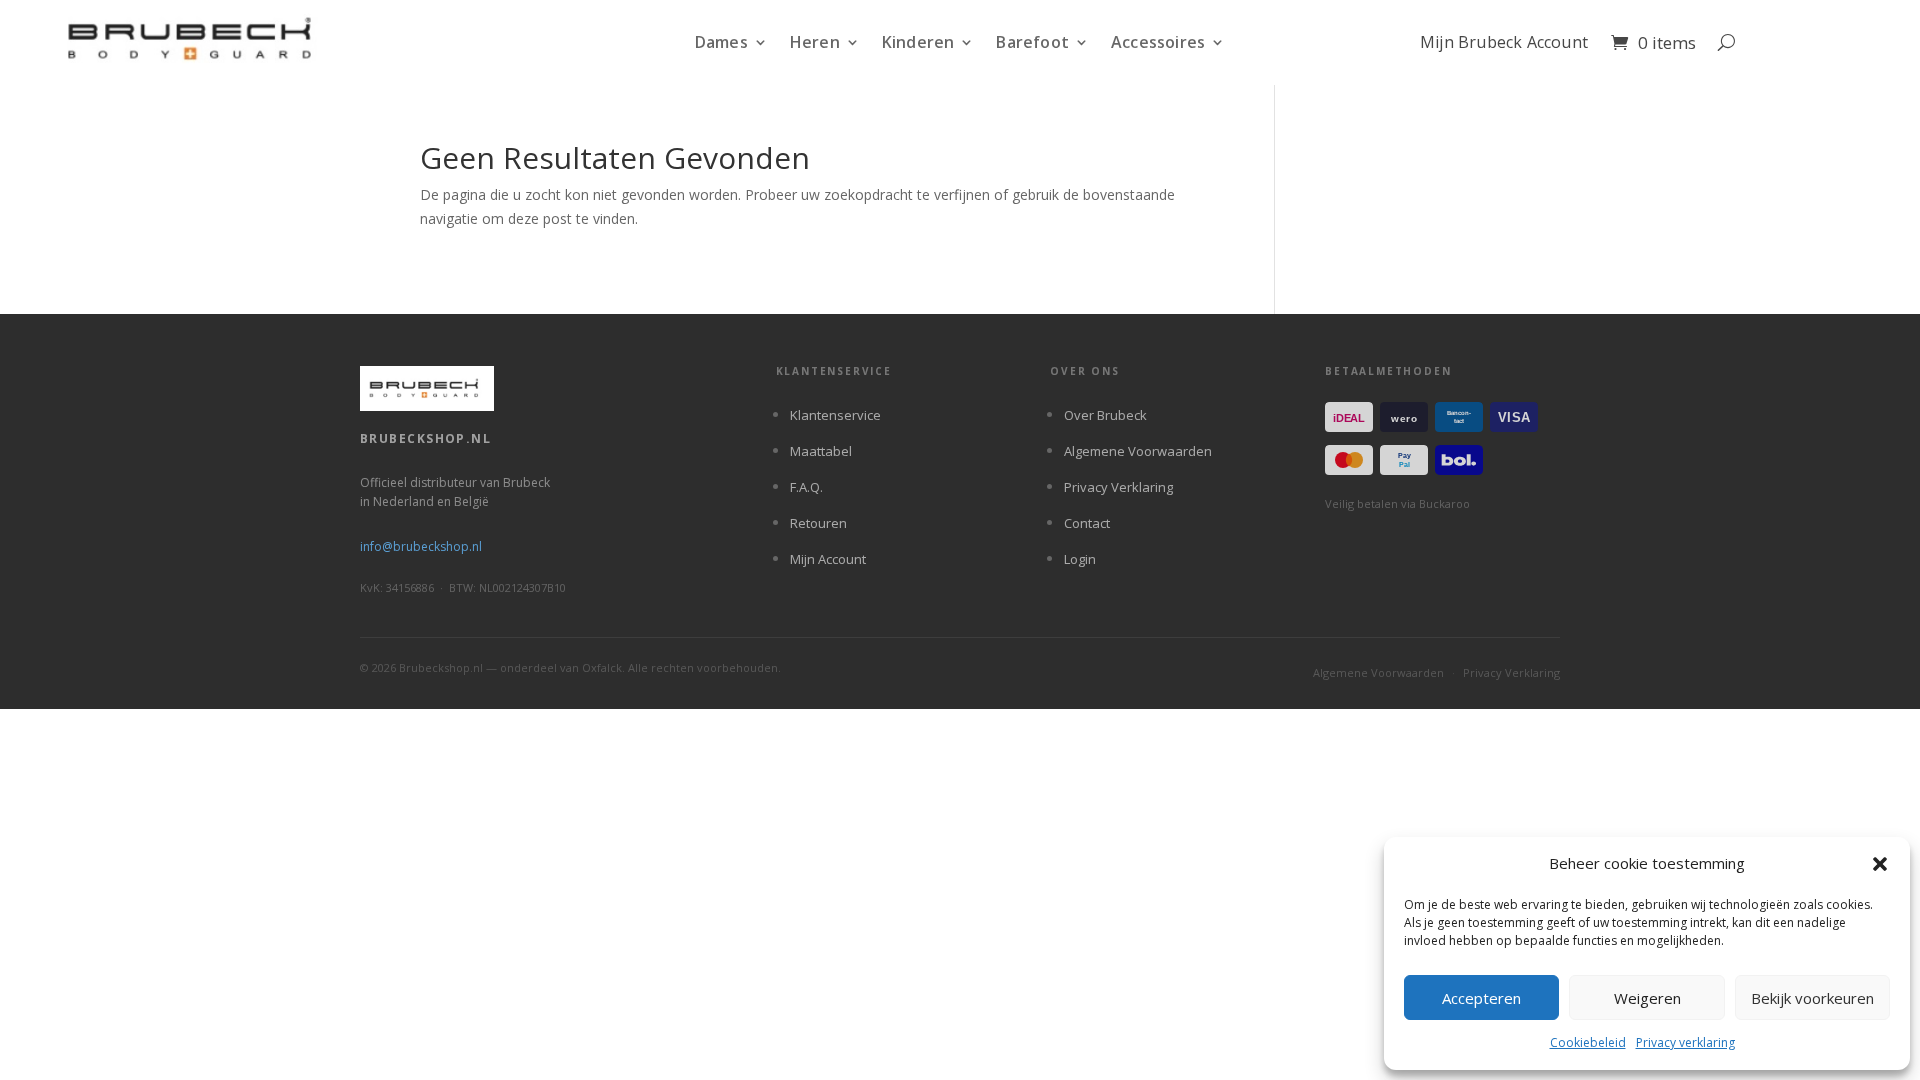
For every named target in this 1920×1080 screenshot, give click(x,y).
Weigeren (1647, 998)
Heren (815, 43)
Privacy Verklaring (1118, 487)
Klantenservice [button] (834, 372)
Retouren (818, 523)
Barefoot (1032, 43)
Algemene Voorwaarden (1138, 451)
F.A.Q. (806, 487)
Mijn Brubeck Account (1504, 43)
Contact (1087, 523)
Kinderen (918, 43)
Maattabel (821, 451)
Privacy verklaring (1685, 1042)
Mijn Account (828, 559)
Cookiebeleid (1588, 1042)
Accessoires (1158, 43)
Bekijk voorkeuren (1812, 998)
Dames (721, 43)
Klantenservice (835, 415)
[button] (1880, 864)
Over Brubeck (1105, 415)
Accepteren (1481, 998)
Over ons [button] (1084, 372)
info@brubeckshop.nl (421, 546)
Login (1080, 559)
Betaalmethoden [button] (1388, 372)
